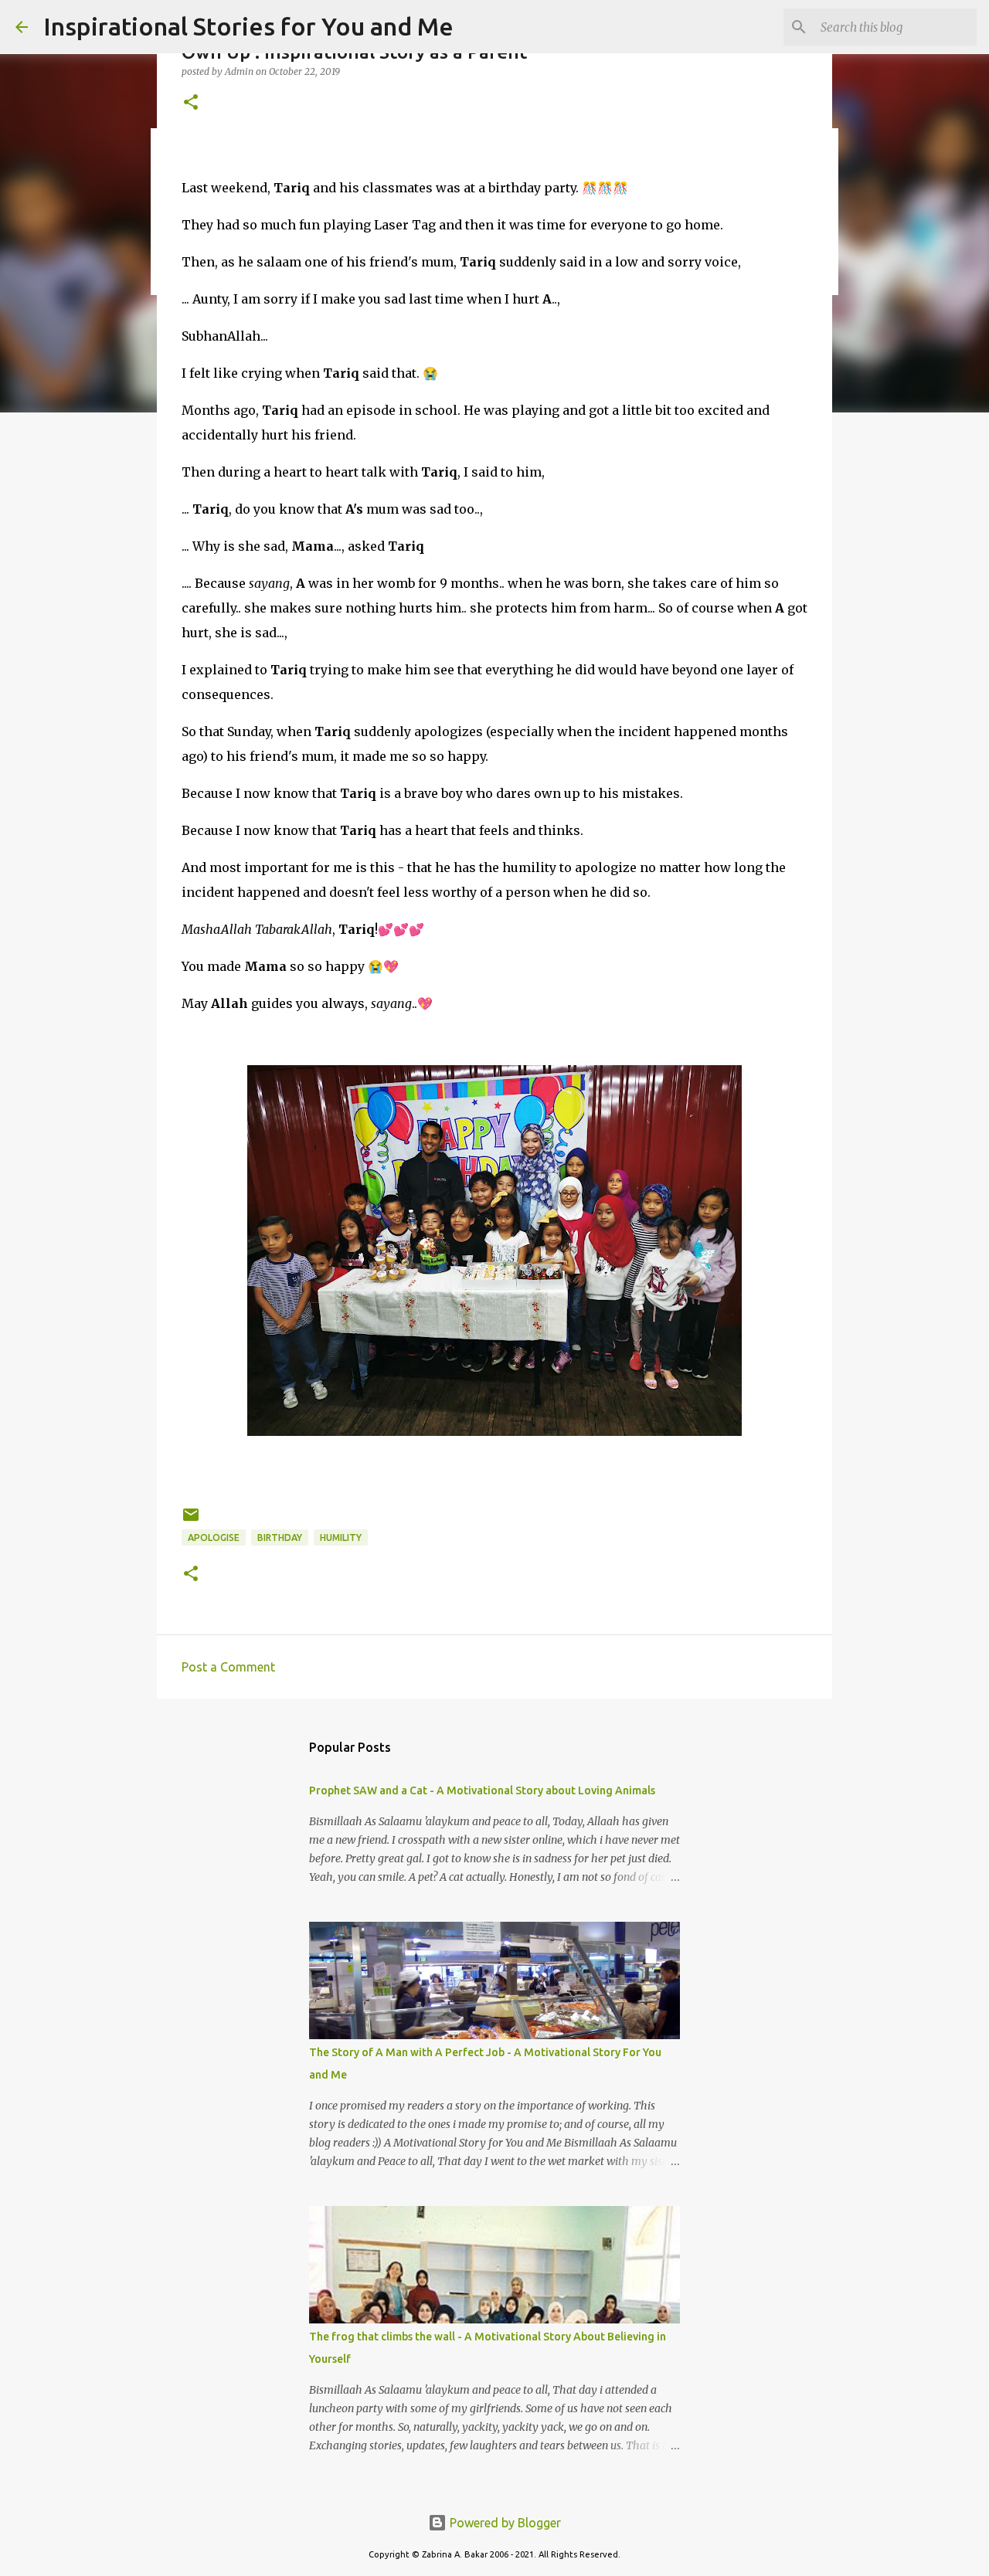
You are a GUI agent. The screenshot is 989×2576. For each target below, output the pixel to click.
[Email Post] (191, 1520)
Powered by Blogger (504, 2523)
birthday (280, 1537)
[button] (191, 103)
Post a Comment (228, 1667)
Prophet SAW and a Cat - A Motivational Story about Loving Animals (482, 1790)
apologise (214, 1537)
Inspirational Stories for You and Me (248, 26)
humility (341, 1537)
